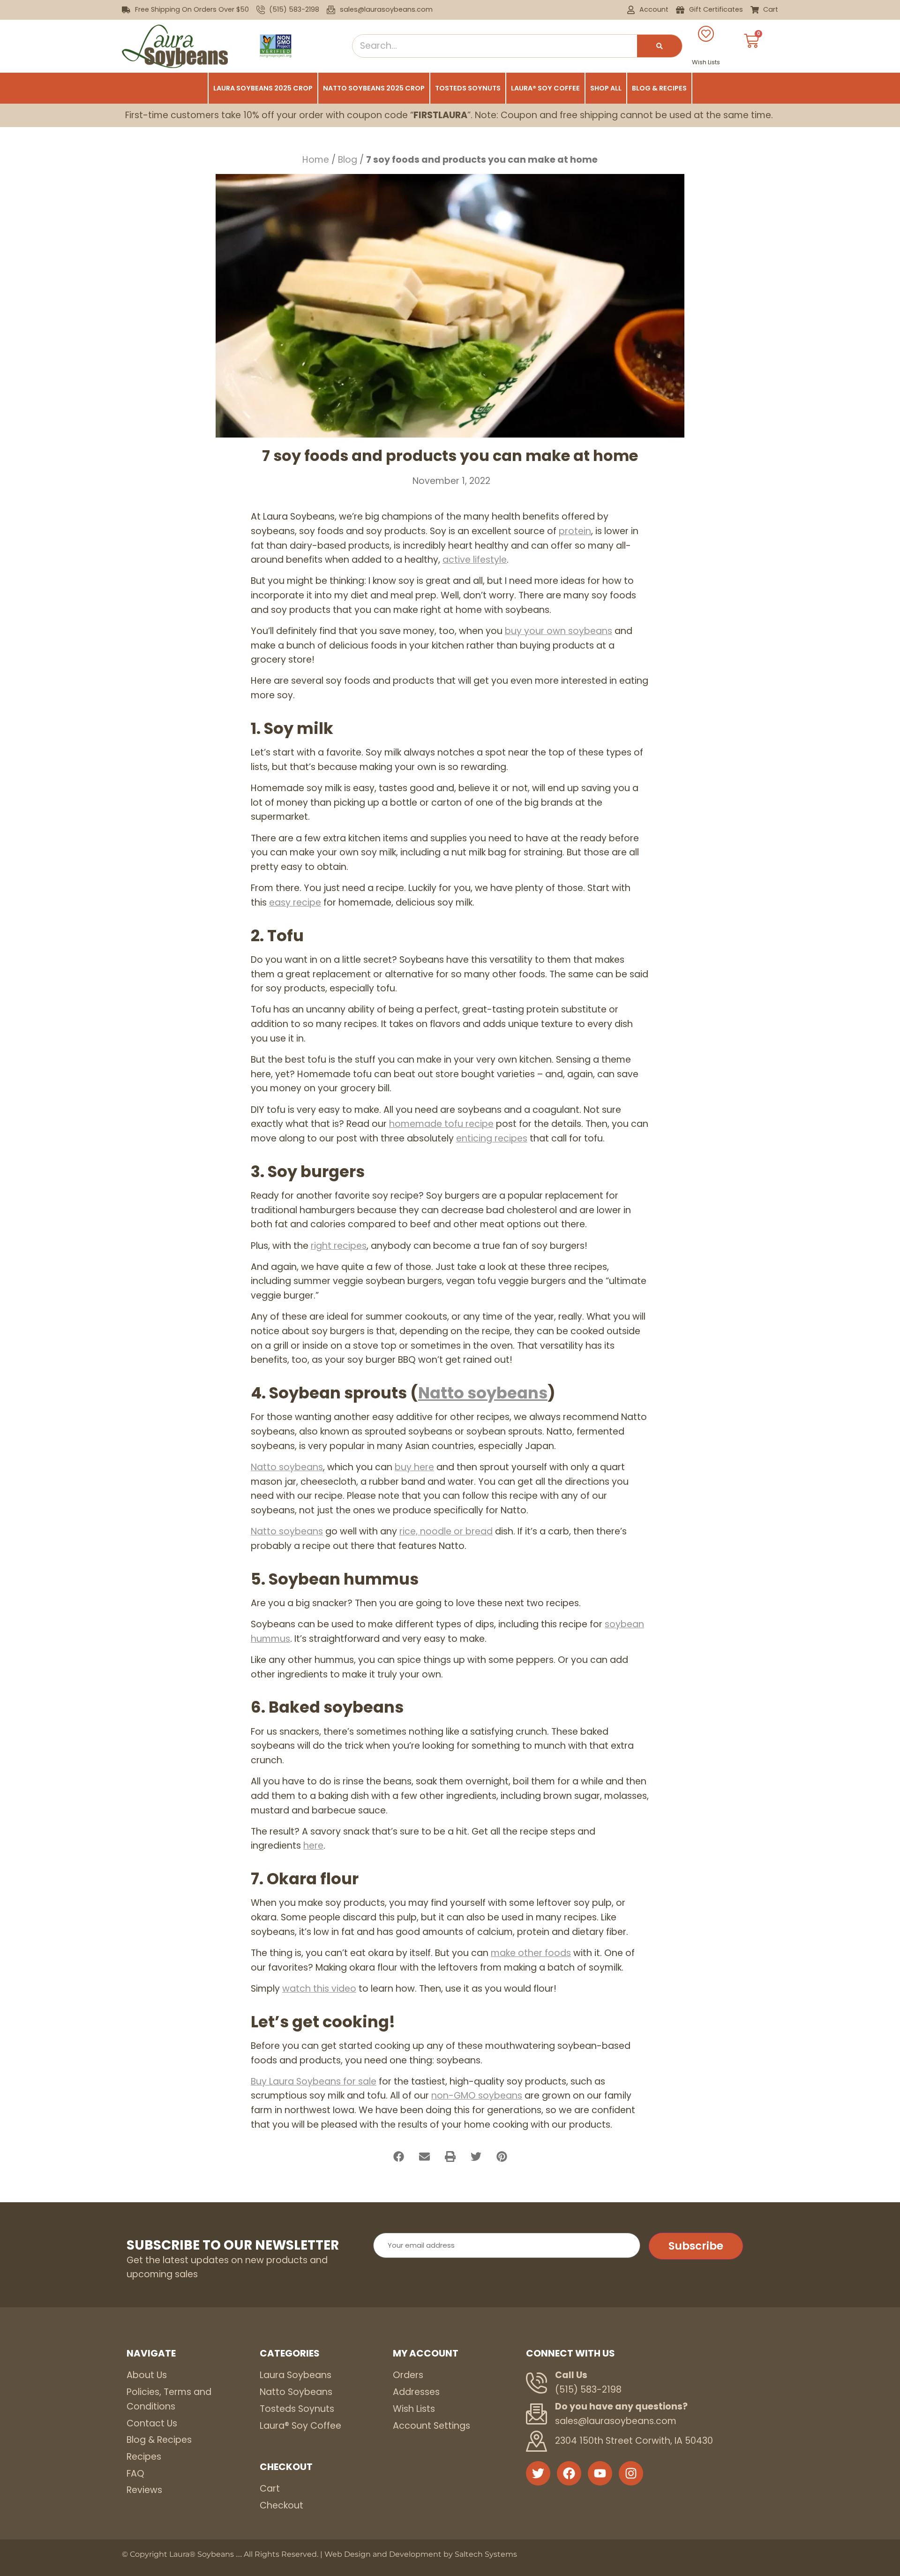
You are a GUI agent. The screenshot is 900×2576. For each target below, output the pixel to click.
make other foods (531, 1953)
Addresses (416, 2392)
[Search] (660, 46)
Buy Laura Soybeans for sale (314, 2081)
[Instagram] (631, 2473)
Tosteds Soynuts (468, 88)
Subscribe (696, 2246)
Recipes (144, 2457)
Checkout (281, 2505)
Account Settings (431, 2426)
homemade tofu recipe (441, 1124)
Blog (348, 160)
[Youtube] (600, 2473)
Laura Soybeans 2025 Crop (263, 88)
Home (316, 160)
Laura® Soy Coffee (545, 88)
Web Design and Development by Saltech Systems (421, 2554)
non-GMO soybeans (477, 2096)
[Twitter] (538, 2473)
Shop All (606, 88)
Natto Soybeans (296, 2392)
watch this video (319, 1989)
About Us (147, 2375)
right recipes (339, 1246)
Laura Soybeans (296, 2375)
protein (575, 531)
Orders (408, 2375)
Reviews (144, 2490)
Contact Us (152, 2423)
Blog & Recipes (659, 88)
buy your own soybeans (559, 631)
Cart (270, 2489)
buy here (414, 1467)
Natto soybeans (483, 1393)
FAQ (135, 2474)
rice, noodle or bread (446, 1531)
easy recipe (295, 903)
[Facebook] (569, 2473)
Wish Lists (706, 62)
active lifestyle (475, 560)
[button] (399, 2157)
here (313, 1846)
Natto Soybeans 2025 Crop (374, 88)
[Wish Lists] (706, 34)
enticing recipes (492, 1138)
